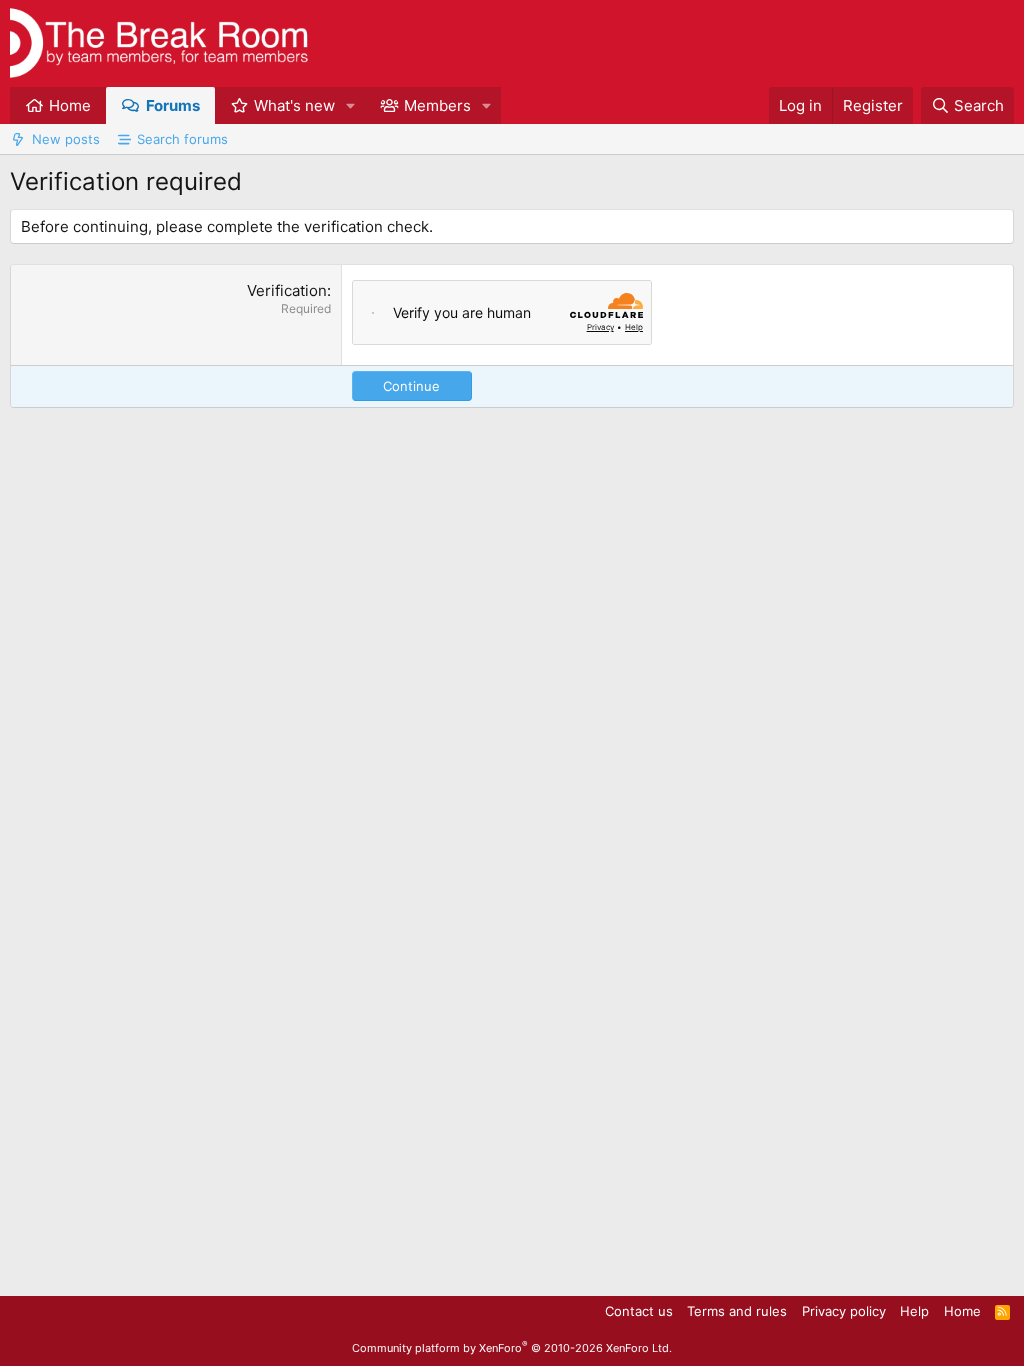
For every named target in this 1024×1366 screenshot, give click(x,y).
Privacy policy (844, 1311)
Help (914, 1311)
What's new (294, 105)
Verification (287, 290)
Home (70, 105)
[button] (351, 105)
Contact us (639, 1311)
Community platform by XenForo (512, 1348)
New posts (66, 139)
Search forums (182, 139)
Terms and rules (737, 1311)
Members (437, 105)
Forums (173, 105)
